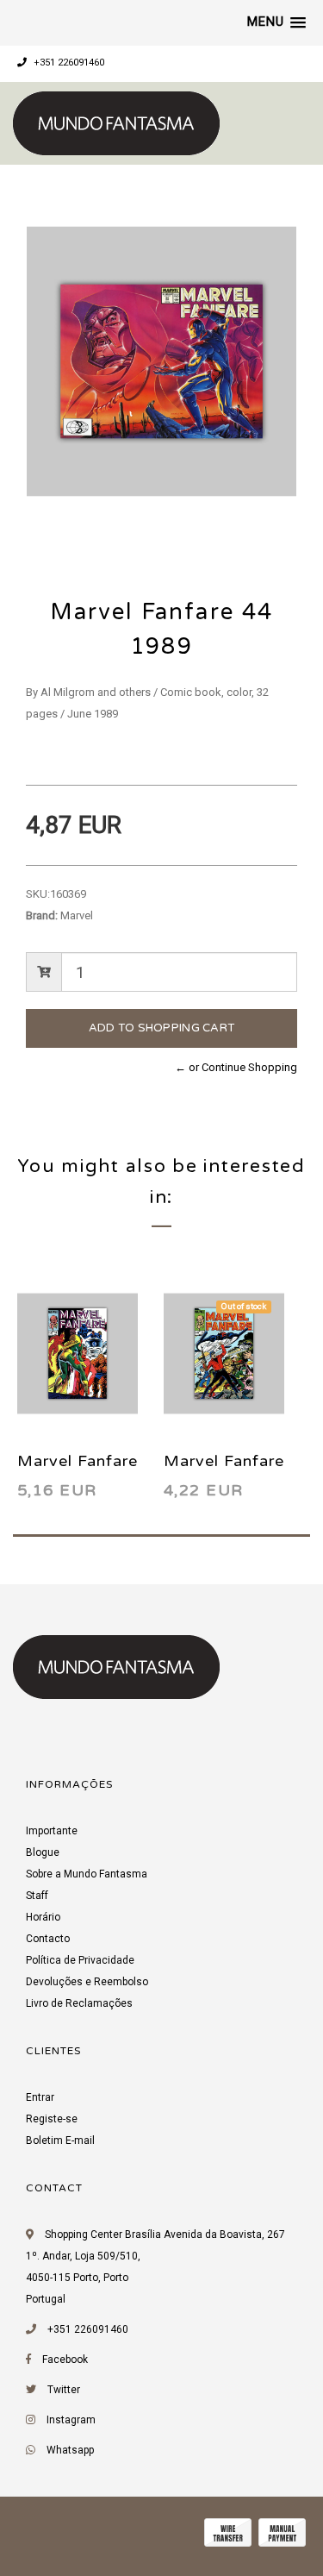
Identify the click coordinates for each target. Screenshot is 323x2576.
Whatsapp (70, 2450)
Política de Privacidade (80, 1960)
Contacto (48, 1939)
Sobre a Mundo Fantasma (87, 1874)
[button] (276, 22)
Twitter (64, 2390)
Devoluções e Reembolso (87, 1982)
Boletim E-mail (60, 2140)
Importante (52, 1831)
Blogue (43, 1852)
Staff (37, 1896)
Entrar (40, 2097)
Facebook (65, 2360)
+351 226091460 (68, 63)
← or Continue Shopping (236, 1067)
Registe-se (52, 2119)
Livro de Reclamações (79, 2003)
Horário (43, 1917)
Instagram (71, 2420)
